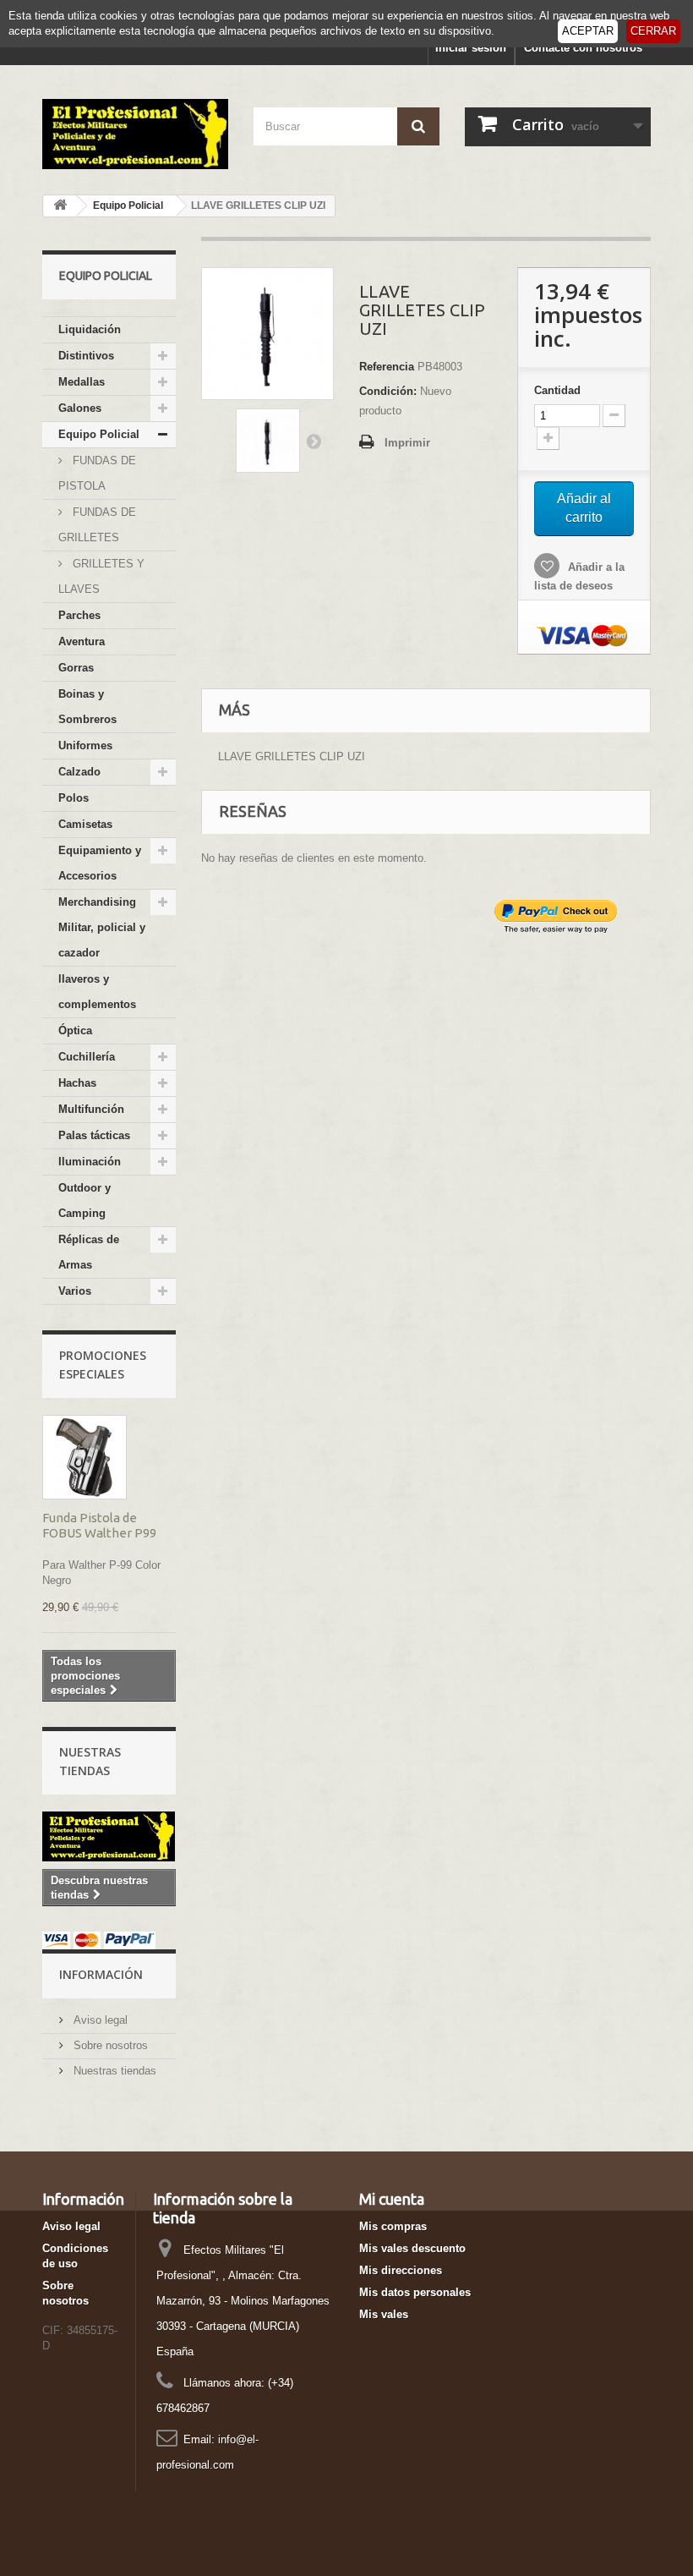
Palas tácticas (94, 1135)
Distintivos (86, 356)
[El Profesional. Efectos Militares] (135, 134)
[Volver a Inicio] (60, 206)
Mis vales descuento (412, 2248)
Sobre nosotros (109, 2045)
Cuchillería (87, 1057)
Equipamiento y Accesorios (100, 863)
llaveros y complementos (97, 992)
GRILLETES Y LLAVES (101, 576)
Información (101, 1974)
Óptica (75, 1030)
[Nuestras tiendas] (109, 1836)
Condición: (388, 391)
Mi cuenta (392, 2199)
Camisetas (85, 824)
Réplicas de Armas (89, 1252)
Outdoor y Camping (85, 1200)
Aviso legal (99, 2020)
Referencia (387, 367)
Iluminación (90, 1162)
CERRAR (653, 31)
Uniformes (85, 745)
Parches (79, 615)
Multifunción (91, 1109)
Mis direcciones (401, 2270)
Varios (75, 1291)
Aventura (82, 641)
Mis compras (393, 2226)
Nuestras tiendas (113, 2071)
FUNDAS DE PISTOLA (97, 473)
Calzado (79, 772)
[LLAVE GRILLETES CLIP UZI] (268, 441)
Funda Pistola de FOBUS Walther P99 (99, 1525)
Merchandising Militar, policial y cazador (102, 927)
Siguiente (314, 441)
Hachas (77, 1083)
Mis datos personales (415, 2292)
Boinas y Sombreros (87, 707)
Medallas (82, 382)
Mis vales (384, 2314)
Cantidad (557, 390)
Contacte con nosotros (583, 48)
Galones (80, 408)
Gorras (76, 668)
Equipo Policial (99, 434)
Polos (74, 798)
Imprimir (407, 443)
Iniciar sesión (471, 48)
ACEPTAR (588, 31)
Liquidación (90, 329)
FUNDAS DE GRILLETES (97, 525)
